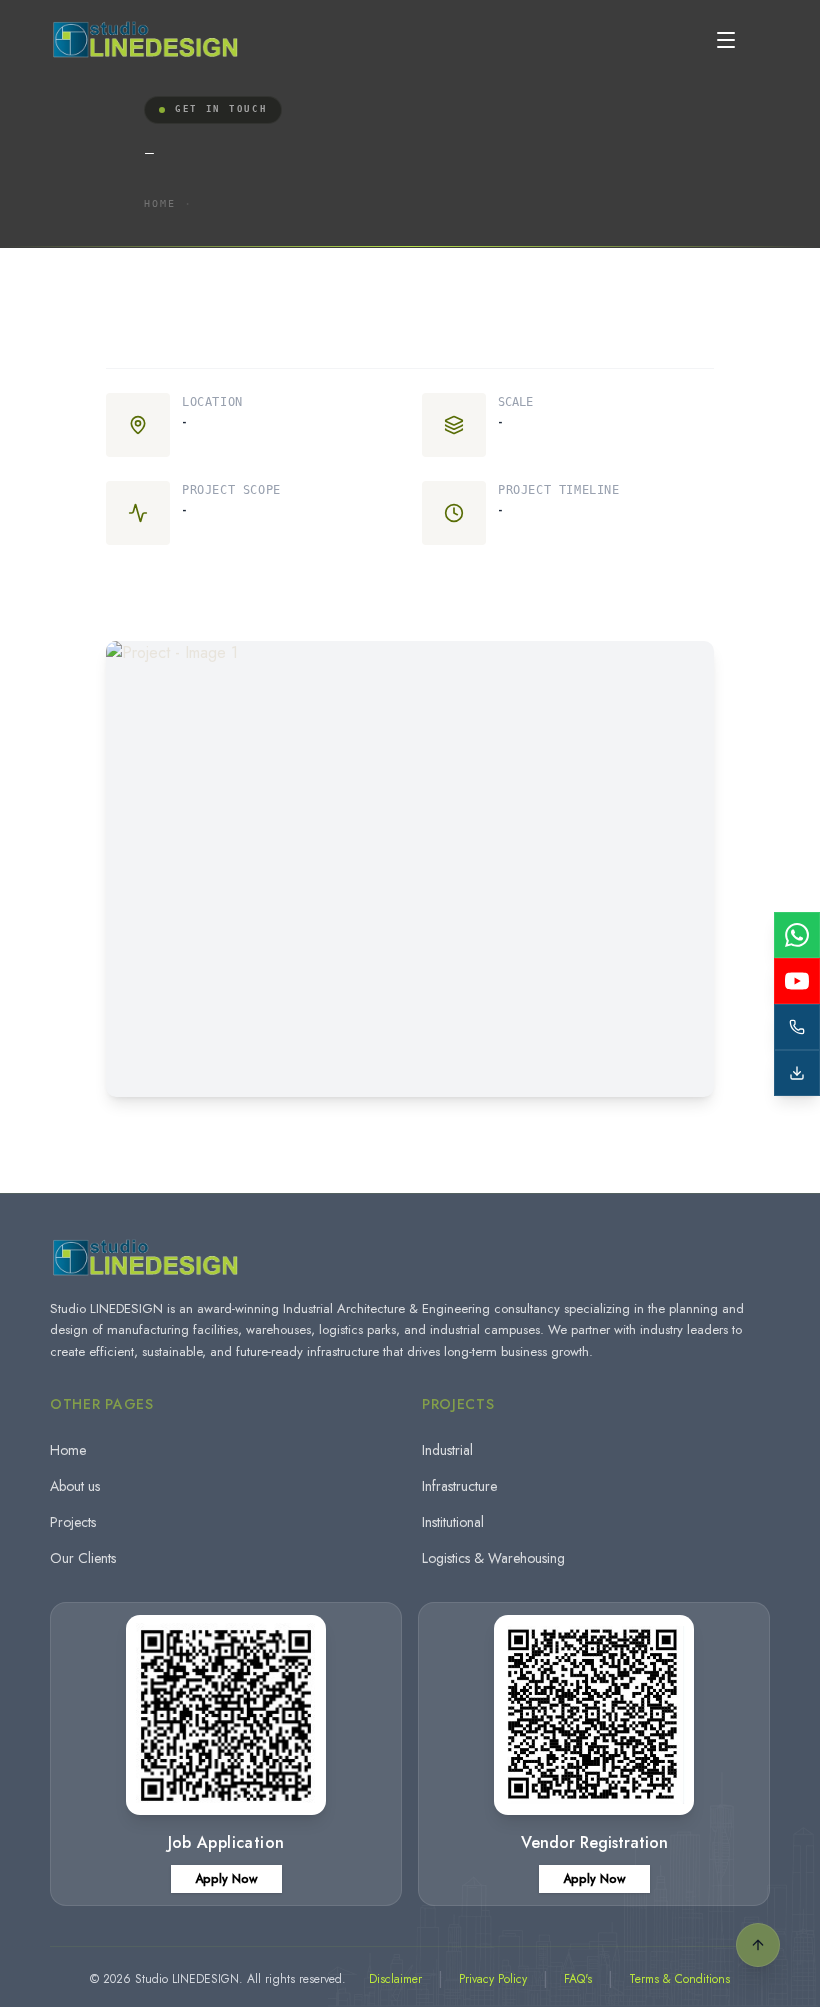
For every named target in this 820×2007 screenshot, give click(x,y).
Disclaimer (395, 1979)
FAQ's (578, 1979)
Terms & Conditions (679, 1979)
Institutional (453, 1522)
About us (75, 1486)
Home (160, 203)
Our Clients (83, 1558)
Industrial (447, 1450)
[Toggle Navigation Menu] (726, 40)
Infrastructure (459, 1486)
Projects (73, 1522)
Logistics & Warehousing (493, 1558)
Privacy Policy (493, 1979)
